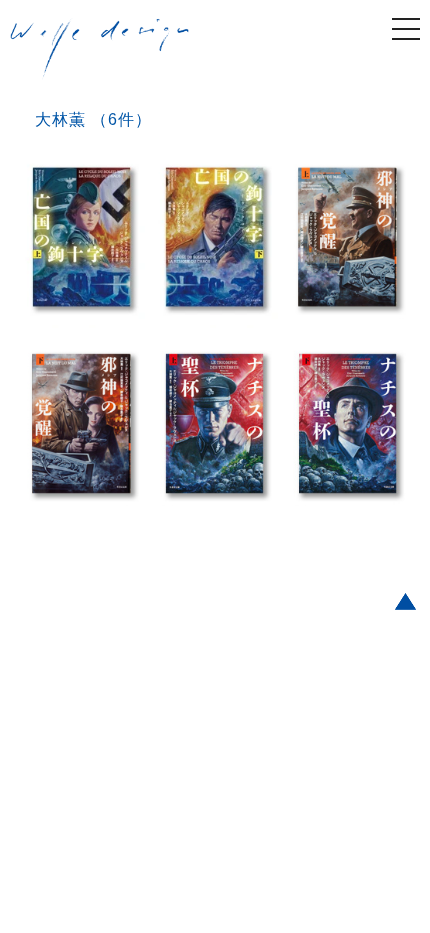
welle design (100, 49)
